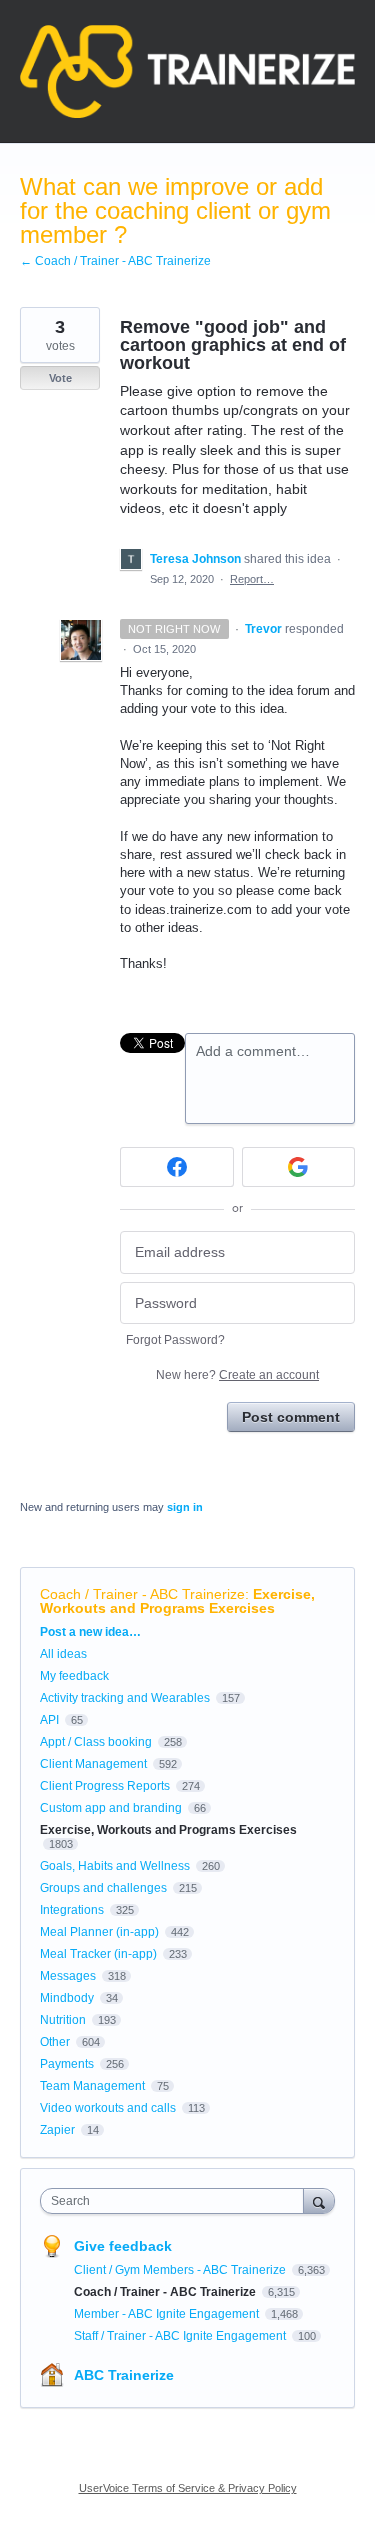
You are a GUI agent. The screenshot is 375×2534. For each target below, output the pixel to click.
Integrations (72, 1910)
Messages (68, 1976)
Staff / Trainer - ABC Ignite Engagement (181, 2336)
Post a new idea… (90, 1632)
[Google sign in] (299, 1167)
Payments (67, 2064)
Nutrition (63, 2020)
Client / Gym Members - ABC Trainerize (181, 2270)
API (49, 1720)
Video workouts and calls (108, 2108)
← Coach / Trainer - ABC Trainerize (115, 261)
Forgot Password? (175, 1340)
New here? (237, 1375)
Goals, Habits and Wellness (115, 1866)
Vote (60, 378)
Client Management (93, 1764)
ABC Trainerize (124, 2375)
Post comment (291, 1417)
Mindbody (67, 1998)
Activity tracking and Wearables (125, 1698)
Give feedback (123, 2246)
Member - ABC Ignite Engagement (168, 2314)
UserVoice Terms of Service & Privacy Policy (188, 2488)
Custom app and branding (111, 1808)
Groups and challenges (103, 1888)
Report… (252, 579)
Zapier (57, 2130)
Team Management (92, 2086)
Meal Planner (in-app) (99, 1932)
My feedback (74, 1676)
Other (55, 2042)
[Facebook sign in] (177, 1167)
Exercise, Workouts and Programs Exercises (177, 1601)
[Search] (319, 2200)
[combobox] (176, 2201)
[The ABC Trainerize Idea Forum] (187, 71)
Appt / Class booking (96, 1742)
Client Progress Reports (105, 1786)
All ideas (63, 1654)
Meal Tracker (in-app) (98, 1954)
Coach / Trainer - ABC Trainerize (142, 1594)
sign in (185, 1507)
